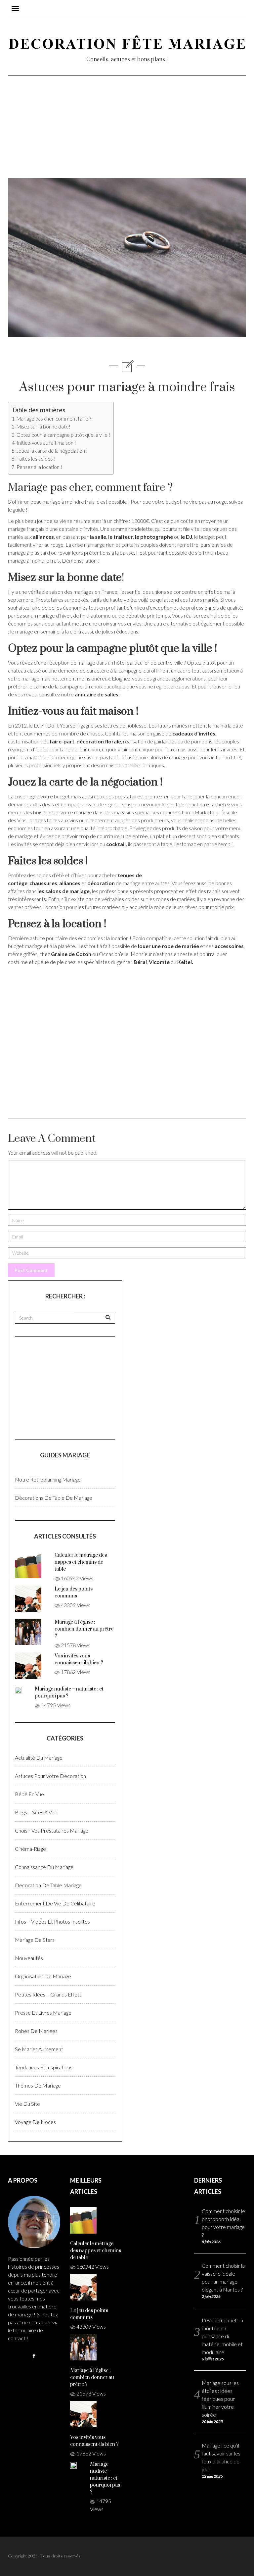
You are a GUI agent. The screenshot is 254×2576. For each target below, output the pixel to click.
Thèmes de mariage (38, 2085)
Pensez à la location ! (39, 467)
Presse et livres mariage (43, 2013)
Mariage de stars (35, 1940)
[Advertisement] (127, 132)
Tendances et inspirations (44, 2067)
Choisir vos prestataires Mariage (52, 1830)
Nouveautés (29, 1958)
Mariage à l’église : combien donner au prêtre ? (84, 1629)
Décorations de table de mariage (54, 1498)
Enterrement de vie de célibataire (55, 1903)
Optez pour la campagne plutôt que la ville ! (63, 435)
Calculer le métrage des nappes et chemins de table (81, 1562)
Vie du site (27, 2104)
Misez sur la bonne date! (43, 427)
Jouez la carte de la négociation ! (52, 451)
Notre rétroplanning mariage (48, 1479)
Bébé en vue (29, 1794)
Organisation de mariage (43, 1976)
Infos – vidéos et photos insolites (52, 1921)
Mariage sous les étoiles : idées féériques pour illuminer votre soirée (220, 2399)
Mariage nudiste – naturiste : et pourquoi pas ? (105, 2478)
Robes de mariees (36, 2031)
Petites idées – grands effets (48, 1994)
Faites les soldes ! (36, 459)
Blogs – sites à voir (36, 1812)
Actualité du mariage (39, 1758)
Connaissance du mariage (44, 1867)
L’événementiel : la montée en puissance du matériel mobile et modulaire (222, 2336)
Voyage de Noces (35, 2122)
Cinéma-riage (30, 1849)
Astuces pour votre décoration (50, 1776)
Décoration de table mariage (48, 1885)
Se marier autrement (39, 2049)
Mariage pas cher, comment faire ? (54, 419)
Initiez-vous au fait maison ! (46, 443)
